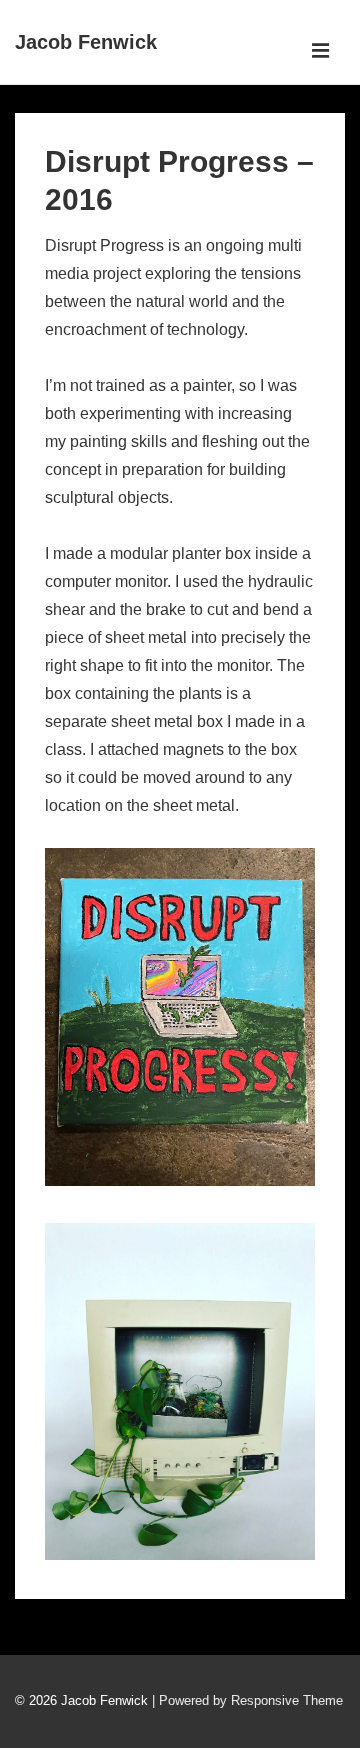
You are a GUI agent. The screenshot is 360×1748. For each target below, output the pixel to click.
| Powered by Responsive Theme (247, 1700)
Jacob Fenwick (86, 42)
